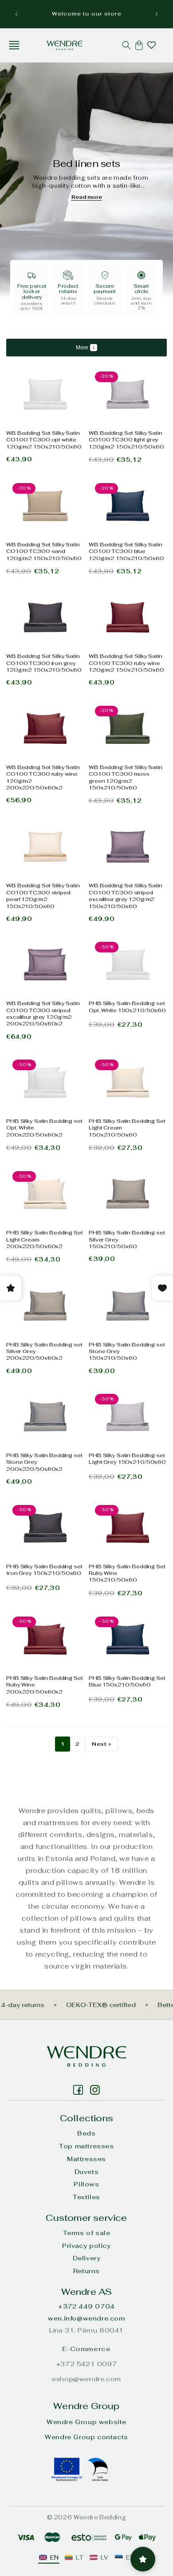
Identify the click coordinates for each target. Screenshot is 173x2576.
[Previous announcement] (16, 14)
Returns (86, 2271)
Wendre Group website (86, 2422)
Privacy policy (86, 2246)
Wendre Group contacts (86, 2437)
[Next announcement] (157, 14)
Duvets (87, 2172)
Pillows (86, 2184)
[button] (14, 45)
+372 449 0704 (86, 2306)
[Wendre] (86, 2056)
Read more (87, 197)
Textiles (86, 2197)
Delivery (87, 2258)
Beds (86, 2133)
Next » (102, 1744)
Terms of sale (87, 2233)
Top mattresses (86, 2146)
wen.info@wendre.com (86, 2318)
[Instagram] (78, 2090)
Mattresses (86, 2159)
